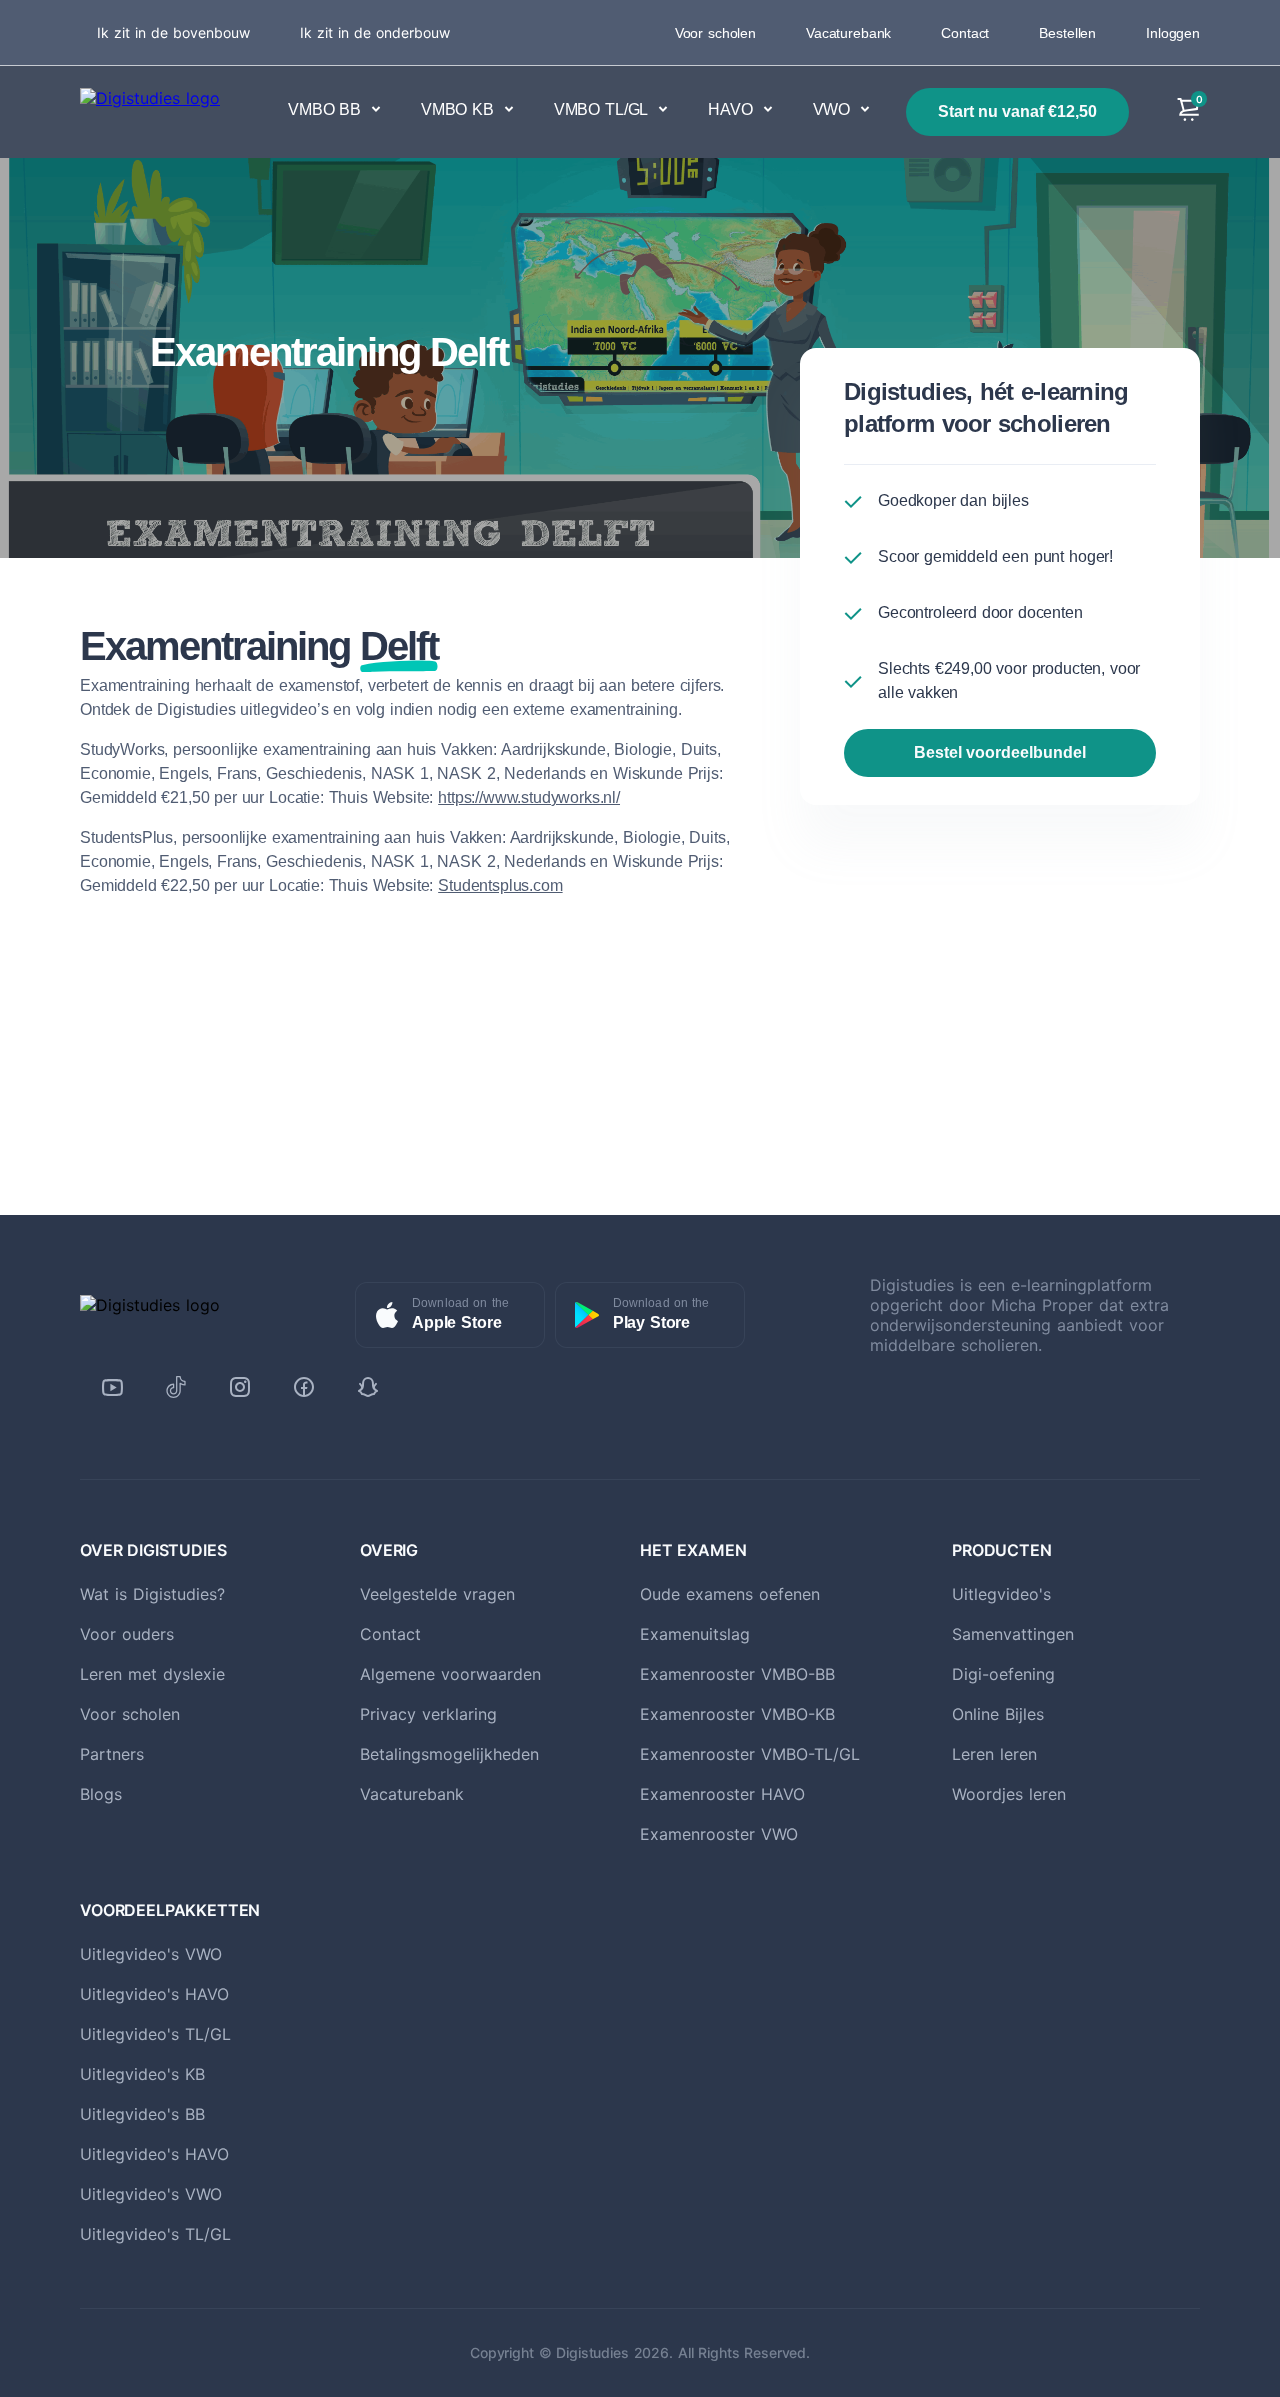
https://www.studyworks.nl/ (529, 797)
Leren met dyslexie (152, 1674)
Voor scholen (715, 33)
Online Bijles (998, 1714)
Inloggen (1173, 33)
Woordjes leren (1009, 1794)
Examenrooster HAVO (722, 1794)
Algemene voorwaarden (450, 1674)
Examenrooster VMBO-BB (737, 1674)
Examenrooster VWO (719, 1834)
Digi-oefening (1003, 1674)
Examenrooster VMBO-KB (737, 1714)
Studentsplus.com (500, 885)
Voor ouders (127, 1634)
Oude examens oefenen (730, 1594)
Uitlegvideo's (1001, 1594)
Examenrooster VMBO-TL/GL (750, 1754)
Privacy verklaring (428, 1714)
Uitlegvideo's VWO (151, 1954)
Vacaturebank (848, 33)
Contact (965, 33)
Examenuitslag (695, 1634)
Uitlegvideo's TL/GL (155, 2034)
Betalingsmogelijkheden (449, 1754)
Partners (112, 1754)
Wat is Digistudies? (152, 1594)
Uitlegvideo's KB (142, 2074)
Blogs (101, 1794)
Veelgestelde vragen (437, 1594)
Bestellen (1067, 33)
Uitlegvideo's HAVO (154, 1994)
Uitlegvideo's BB (142, 2114)
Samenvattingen (1013, 1634)
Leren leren (994, 1754)
